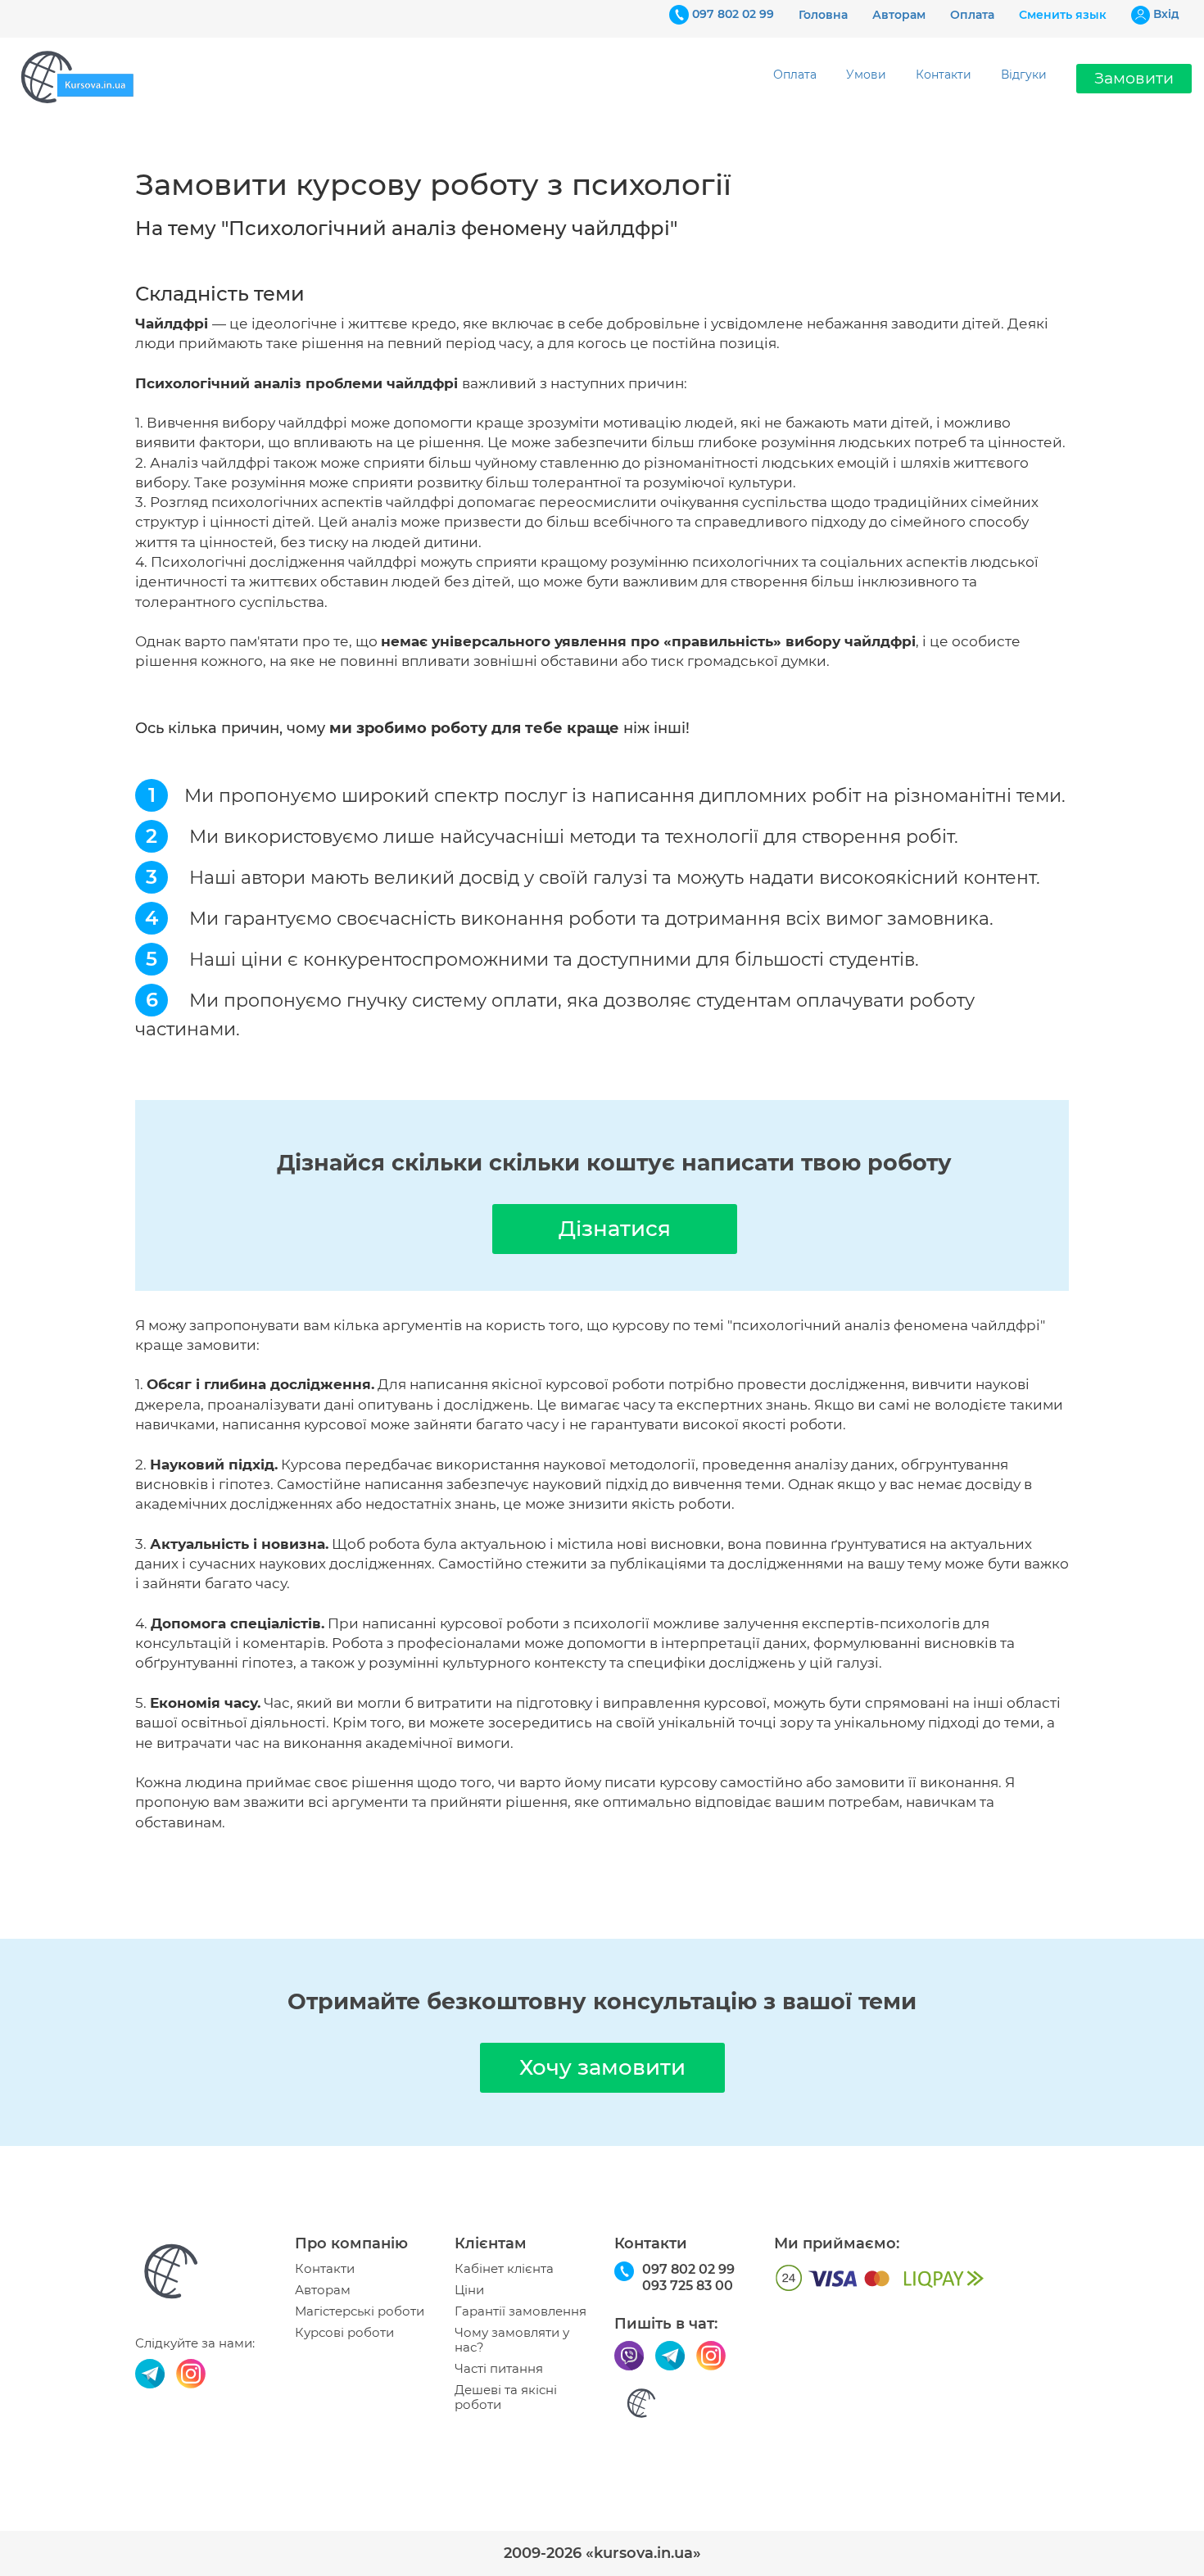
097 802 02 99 (733, 14)
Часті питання (499, 2369)
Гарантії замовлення (521, 2311)
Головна (823, 15)
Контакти (944, 75)
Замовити (1134, 78)
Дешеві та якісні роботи (506, 2397)
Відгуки (1024, 75)
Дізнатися (615, 1229)
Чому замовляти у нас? (512, 2340)
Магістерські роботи (360, 2311)
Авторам (899, 15)
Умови (866, 75)
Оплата (972, 15)
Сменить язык (1063, 15)
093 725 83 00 (688, 2286)
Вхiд (1166, 14)
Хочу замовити (602, 2067)
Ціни (469, 2290)
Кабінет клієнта (504, 2269)
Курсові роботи (344, 2333)
